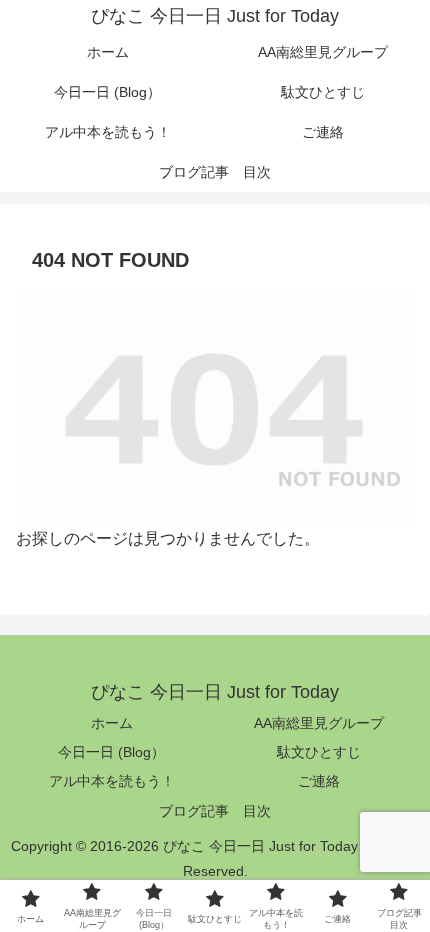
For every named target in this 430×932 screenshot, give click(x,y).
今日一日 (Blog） (111, 752)
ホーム (112, 723)
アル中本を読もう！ (112, 781)
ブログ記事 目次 (215, 811)
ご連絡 (319, 781)
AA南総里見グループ (319, 723)
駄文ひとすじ (319, 752)
